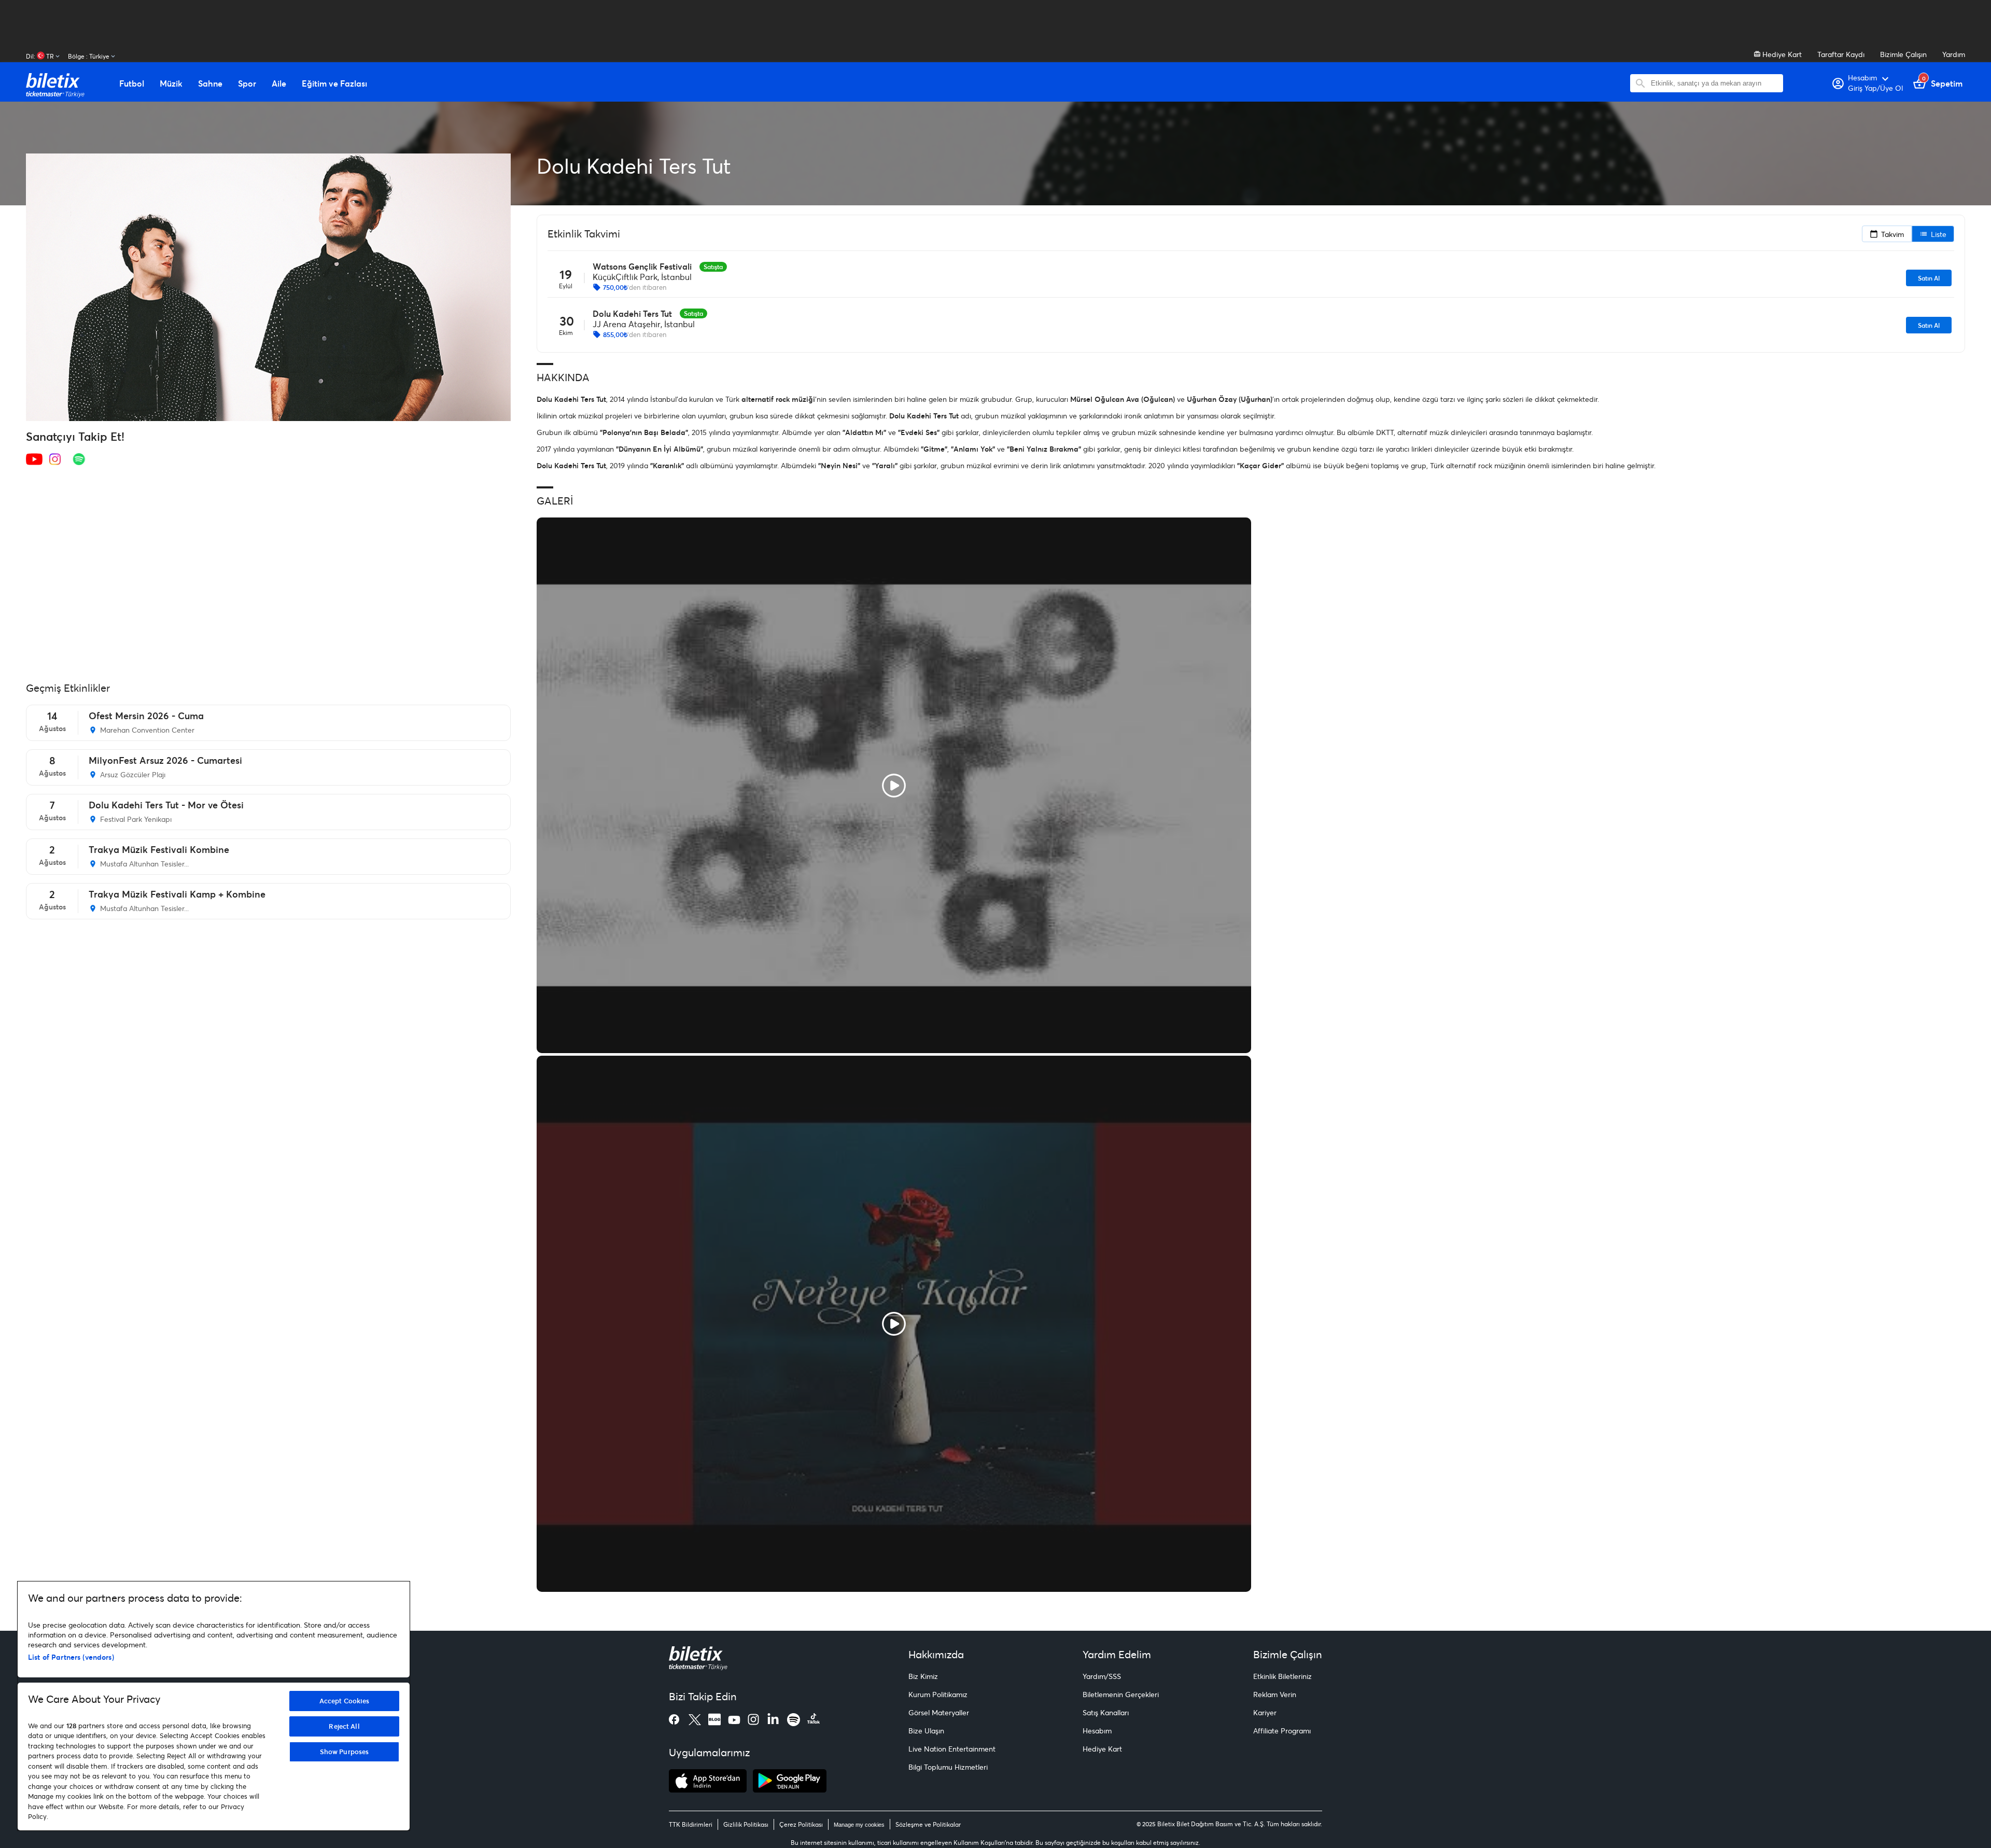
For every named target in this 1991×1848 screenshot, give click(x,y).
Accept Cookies (345, 1701)
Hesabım (1097, 1731)
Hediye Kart (1781, 54)
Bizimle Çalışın (1903, 54)
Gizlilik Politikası (746, 1824)
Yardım (1954, 54)
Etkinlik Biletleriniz (1282, 1676)
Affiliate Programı (1282, 1731)
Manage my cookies (859, 1825)
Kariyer (1265, 1712)
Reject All (344, 1726)
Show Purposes (345, 1752)
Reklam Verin (1275, 1694)
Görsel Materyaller (939, 1712)
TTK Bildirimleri (691, 1824)
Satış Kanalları (1106, 1712)
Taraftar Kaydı (1841, 54)
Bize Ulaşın (926, 1731)
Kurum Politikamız (938, 1694)
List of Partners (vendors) (71, 1657)
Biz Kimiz (923, 1676)
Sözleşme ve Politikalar (928, 1824)
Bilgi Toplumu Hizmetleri (948, 1767)
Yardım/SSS (1102, 1676)
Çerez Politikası (801, 1824)
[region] (214, 1706)
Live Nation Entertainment (952, 1749)
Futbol (132, 83)
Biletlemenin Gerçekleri (1121, 1694)
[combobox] (1714, 83)
